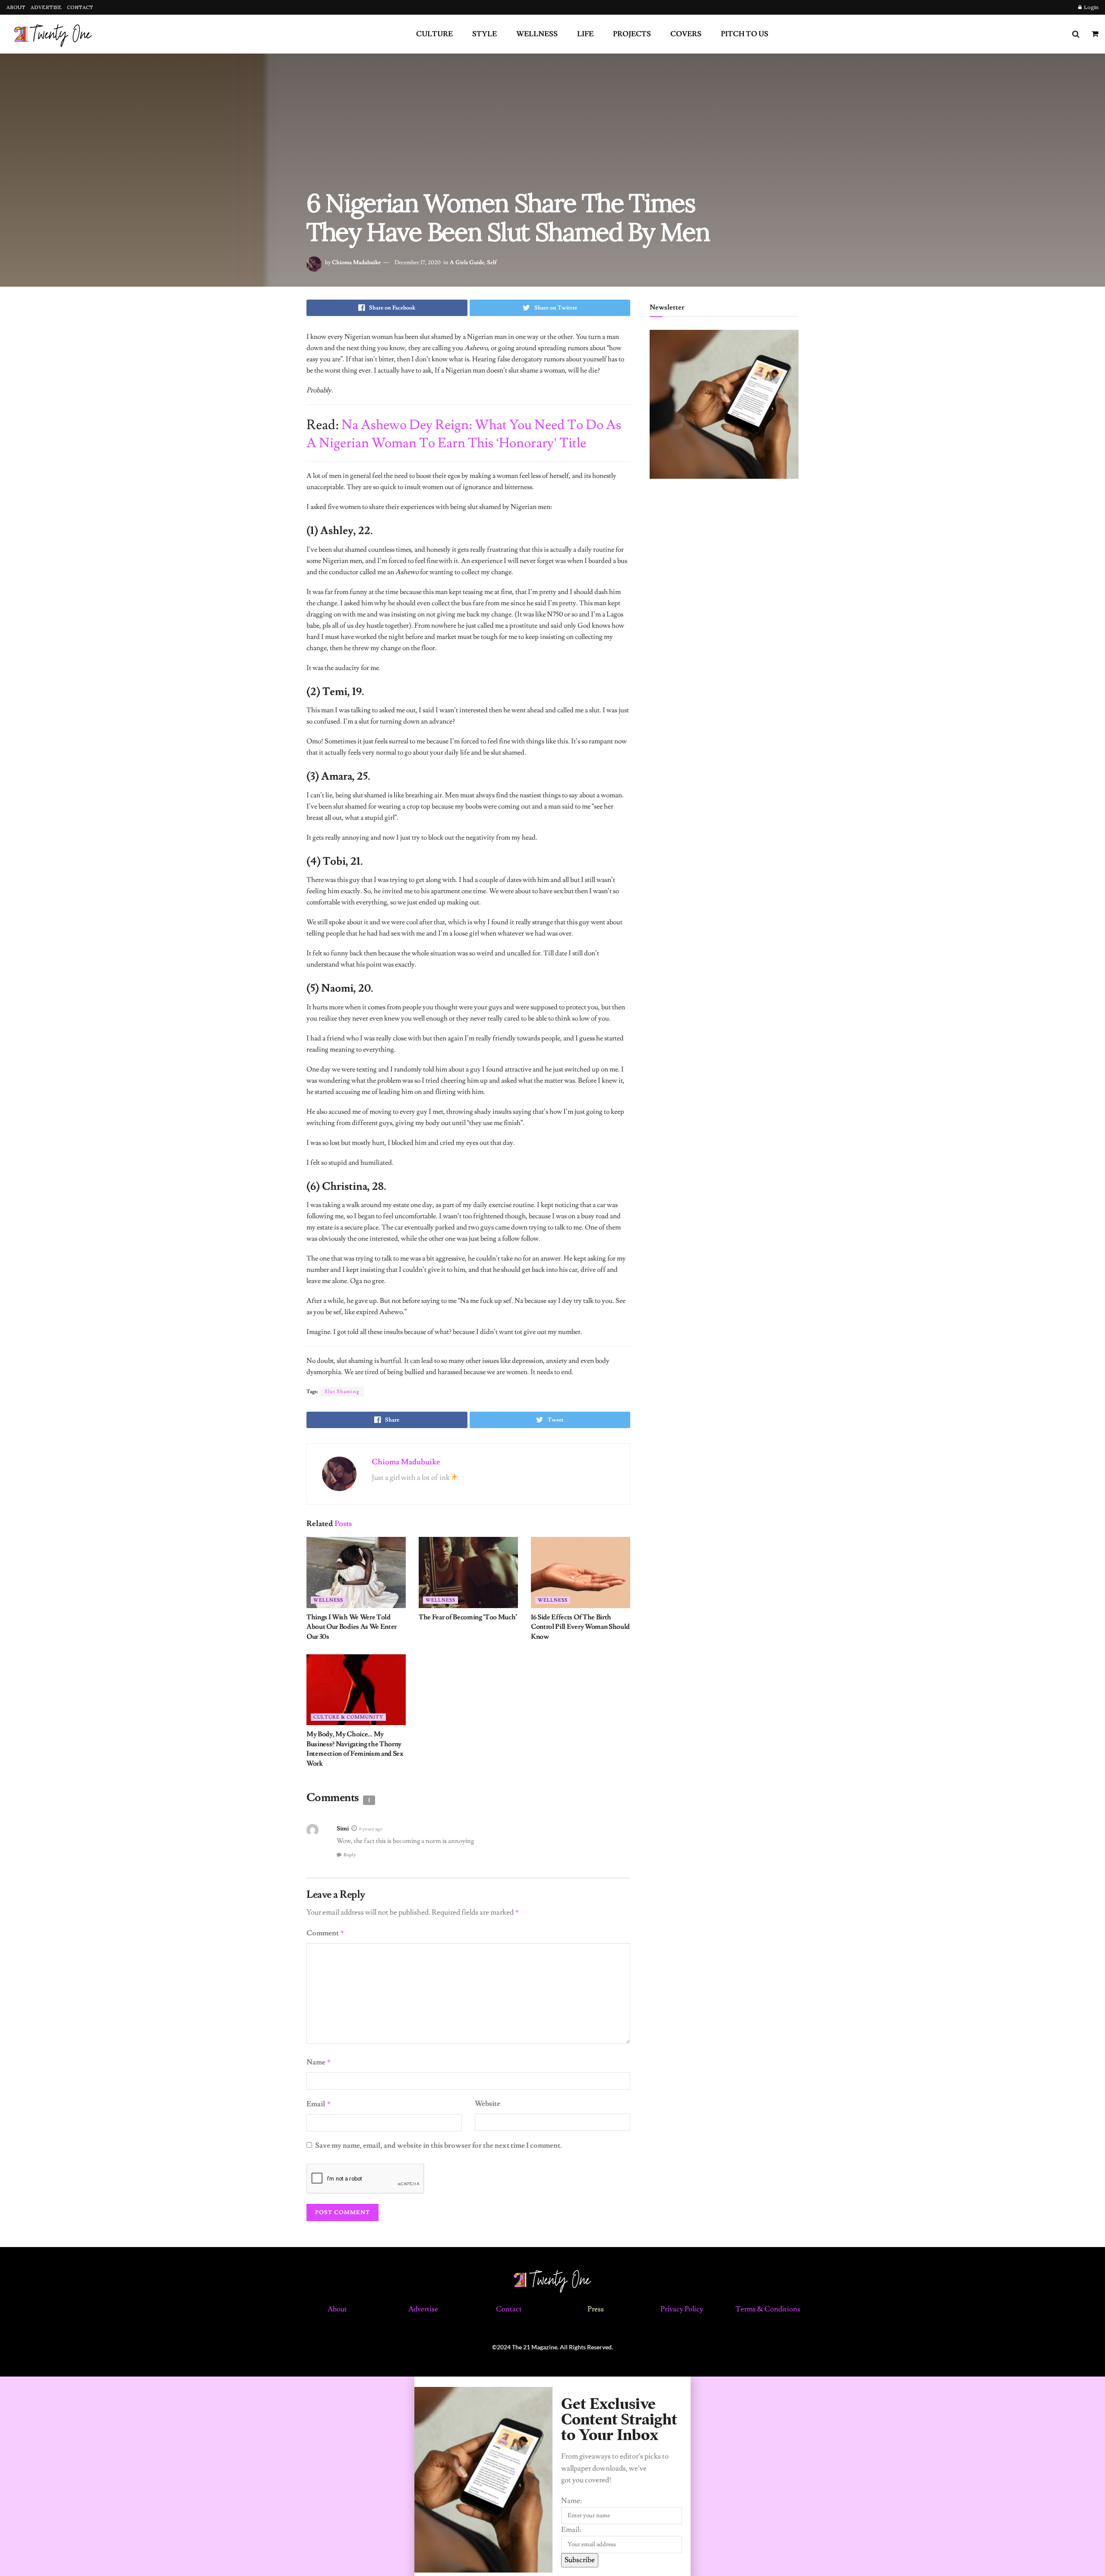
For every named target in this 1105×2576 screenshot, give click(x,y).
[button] (552, 2382)
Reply (350, 1855)
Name (319, 2062)
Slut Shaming (342, 1392)
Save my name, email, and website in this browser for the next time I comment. (439, 2146)
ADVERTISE (46, 7)
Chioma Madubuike (356, 262)
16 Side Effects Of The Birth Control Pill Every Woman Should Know (580, 1627)
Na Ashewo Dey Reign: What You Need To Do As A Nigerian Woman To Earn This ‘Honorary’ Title (464, 434)
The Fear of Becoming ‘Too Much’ (468, 1617)
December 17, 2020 (418, 262)
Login (1091, 7)
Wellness (328, 1600)
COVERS (686, 34)
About (337, 2309)
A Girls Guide (467, 262)
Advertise (423, 2309)
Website (488, 2104)
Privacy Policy (682, 2309)
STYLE (485, 34)
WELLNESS (537, 34)
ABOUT (16, 7)
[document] (552, 2476)
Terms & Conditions (768, 2309)
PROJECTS (632, 34)
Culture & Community (348, 1717)
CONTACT (80, 7)
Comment (325, 1933)
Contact (510, 2309)
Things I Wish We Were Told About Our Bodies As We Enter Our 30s (352, 1627)
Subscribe (580, 2560)
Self (492, 262)
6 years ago (371, 1829)
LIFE (585, 34)
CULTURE (434, 34)
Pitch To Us (745, 34)
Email (319, 2104)
